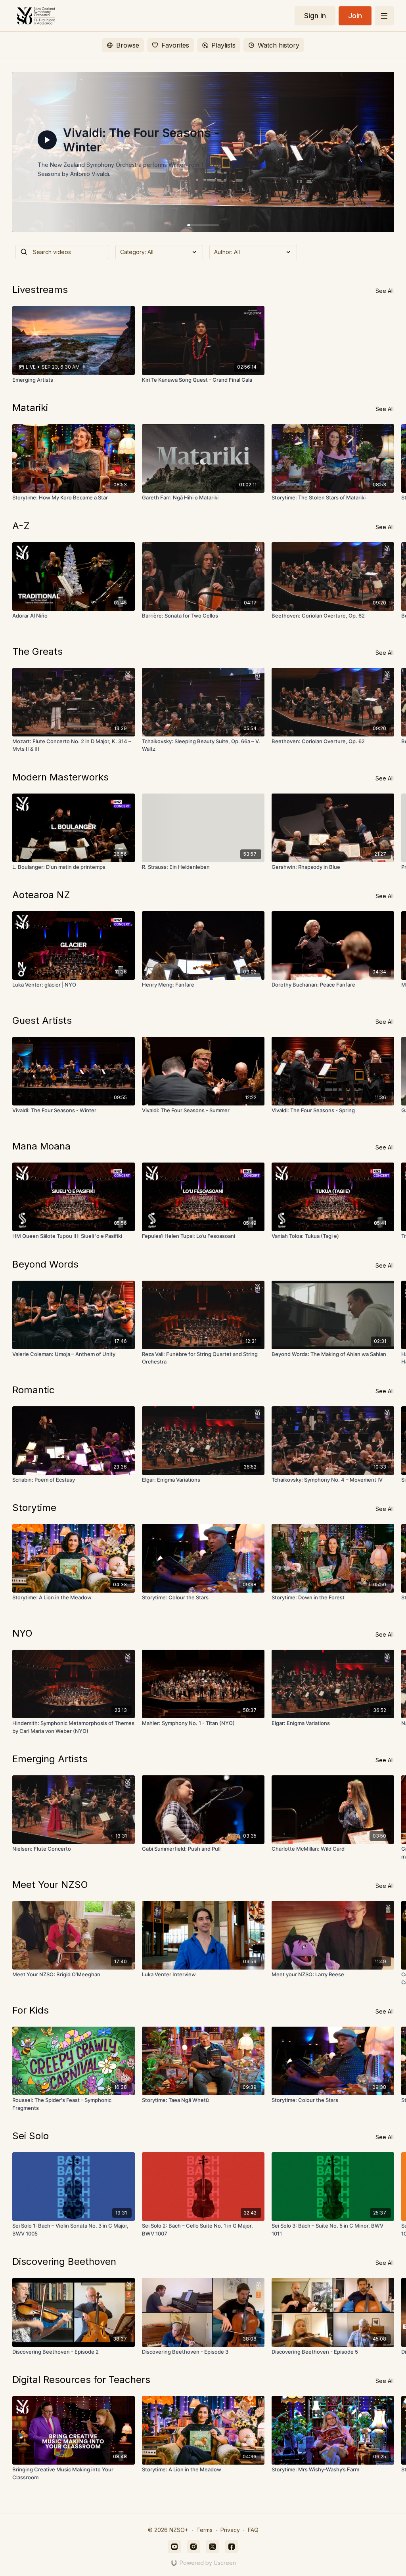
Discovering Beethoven (64, 2261)
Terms (204, 2530)
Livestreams (40, 290)
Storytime (34, 1508)
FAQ (253, 2530)
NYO (22, 1633)
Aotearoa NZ (41, 895)
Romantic (34, 1390)
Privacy (230, 2530)
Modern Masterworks (60, 777)
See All (385, 291)
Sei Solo (31, 2136)
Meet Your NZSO (50, 1885)
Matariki (30, 408)
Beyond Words (45, 1264)
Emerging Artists (50, 1759)
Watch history (279, 45)
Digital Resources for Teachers (81, 2380)
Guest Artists (42, 1020)
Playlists (223, 45)
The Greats (37, 651)
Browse (128, 45)
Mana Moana (41, 1146)
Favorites (175, 45)
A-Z (21, 526)
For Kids (31, 2010)
